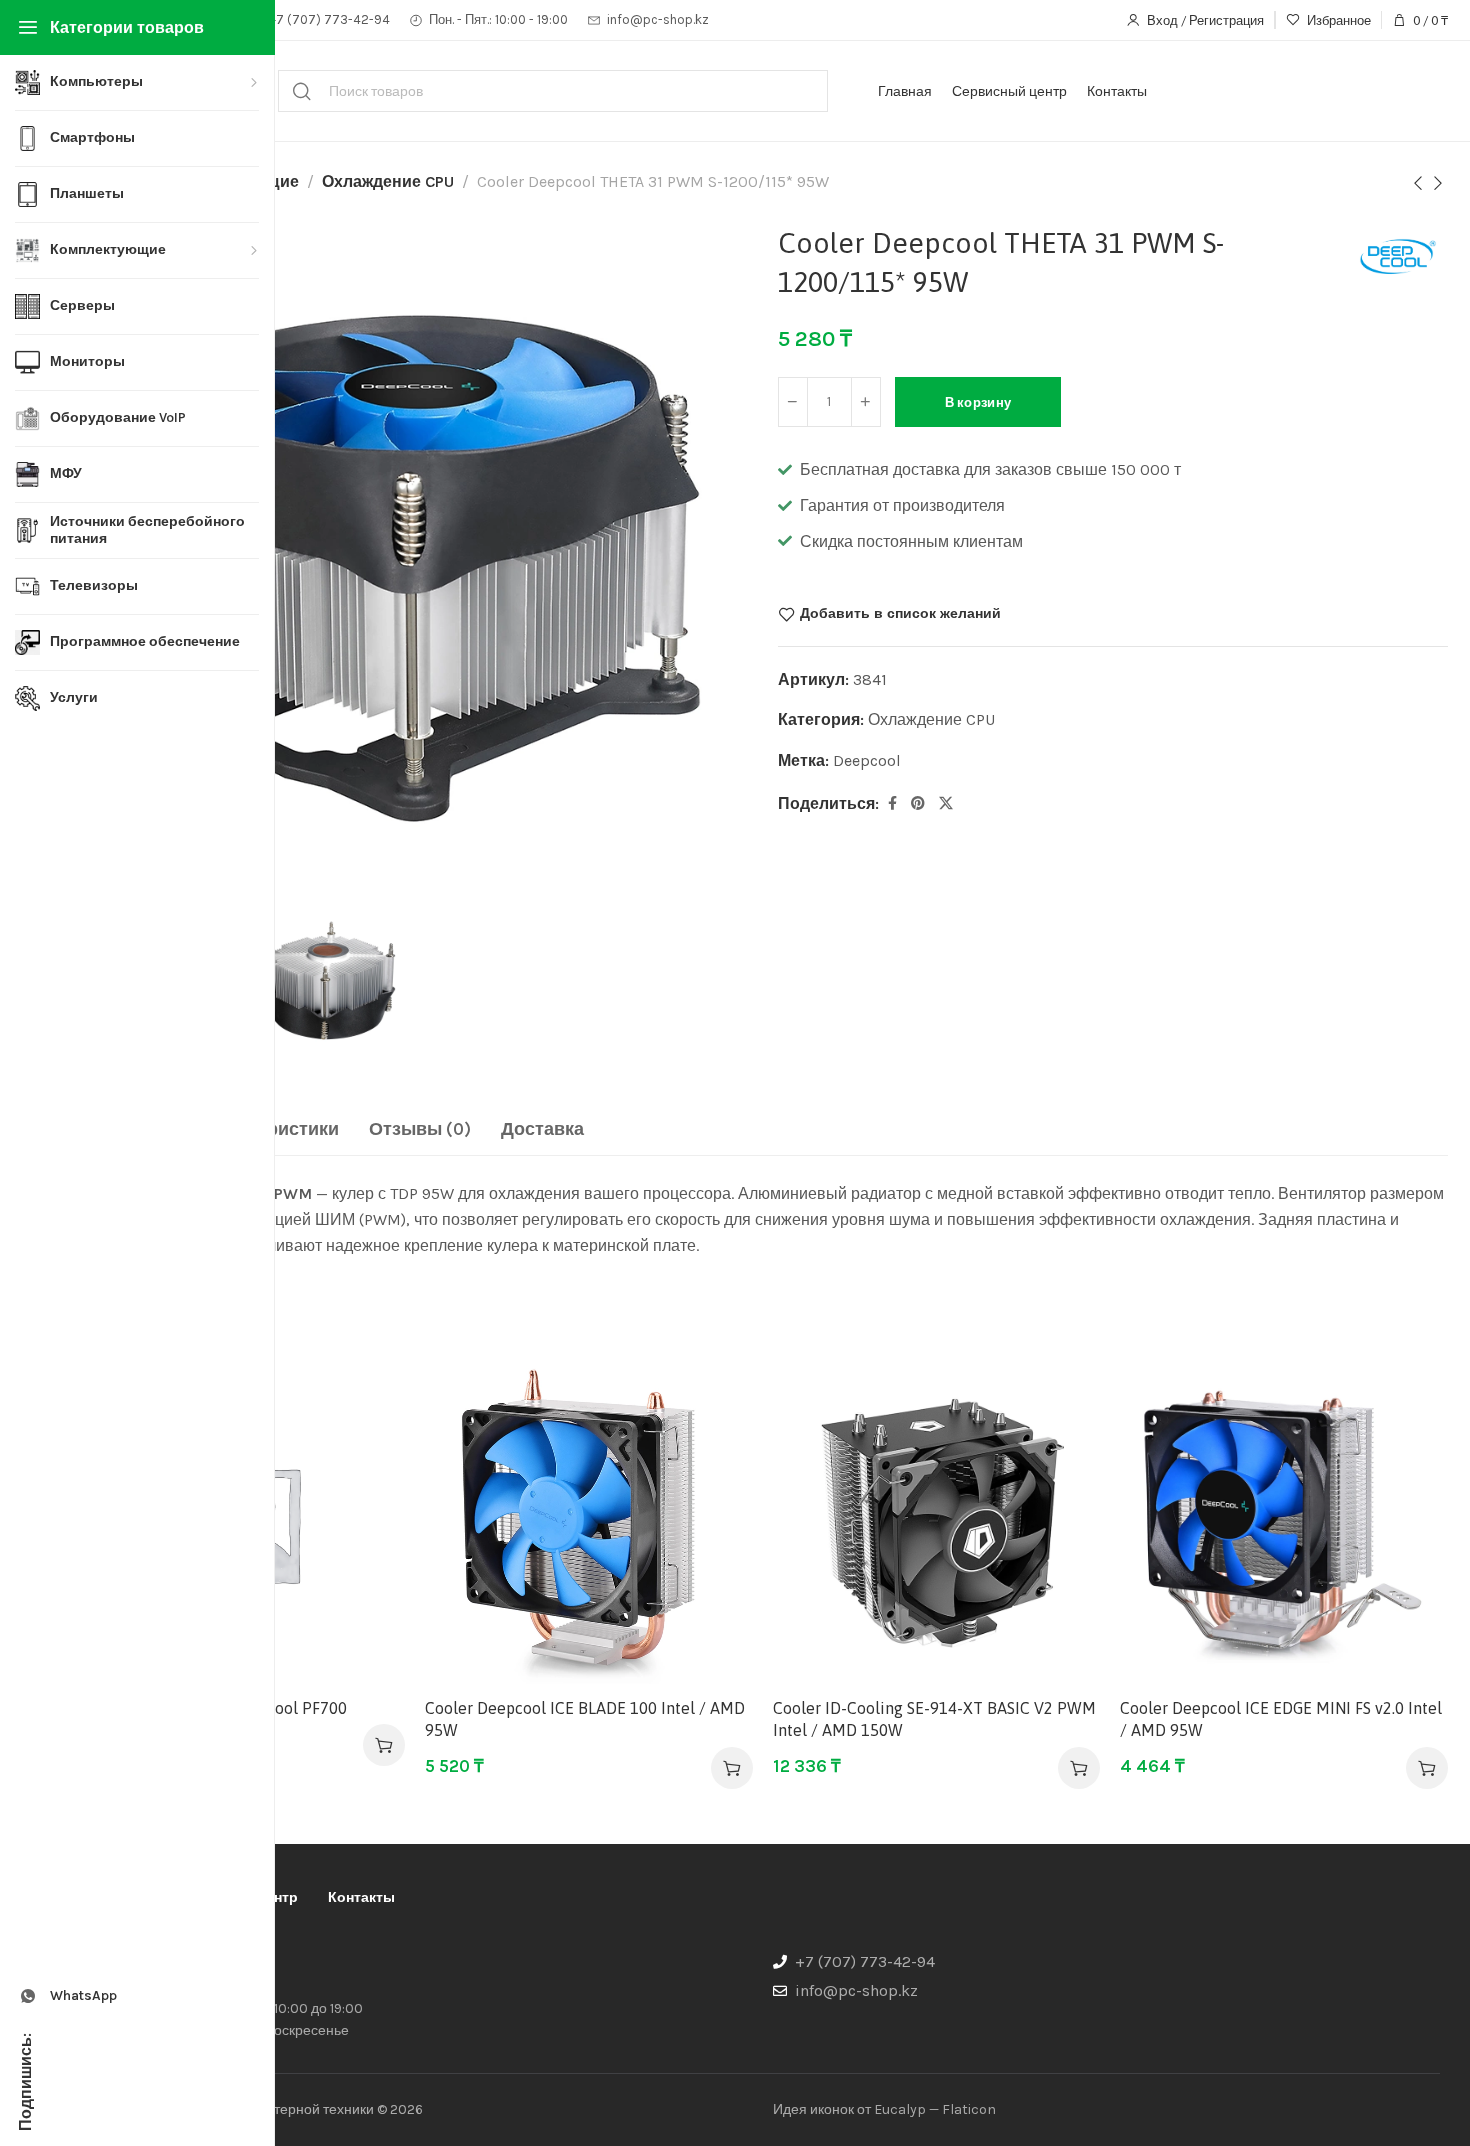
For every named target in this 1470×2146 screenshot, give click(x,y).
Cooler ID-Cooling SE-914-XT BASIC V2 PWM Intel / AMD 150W (934, 1719)
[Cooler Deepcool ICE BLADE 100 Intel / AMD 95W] (589, 1524)
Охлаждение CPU (388, 181)
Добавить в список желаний (900, 614)
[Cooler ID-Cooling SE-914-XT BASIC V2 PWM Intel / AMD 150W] (937, 1524)
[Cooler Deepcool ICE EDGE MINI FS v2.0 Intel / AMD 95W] (1284, 1524)
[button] (384, 1745)
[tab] (420, 1130)
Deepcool (867, 760)
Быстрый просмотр (368, 1444)
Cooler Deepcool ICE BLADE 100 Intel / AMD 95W (585, 1719)
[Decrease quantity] (793, 402)
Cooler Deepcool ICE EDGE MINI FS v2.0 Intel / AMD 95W (1281, 1719)
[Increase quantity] (866, 402)
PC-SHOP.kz (173, 1966)
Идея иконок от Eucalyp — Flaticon (884, 2109)
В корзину (978, 402)
